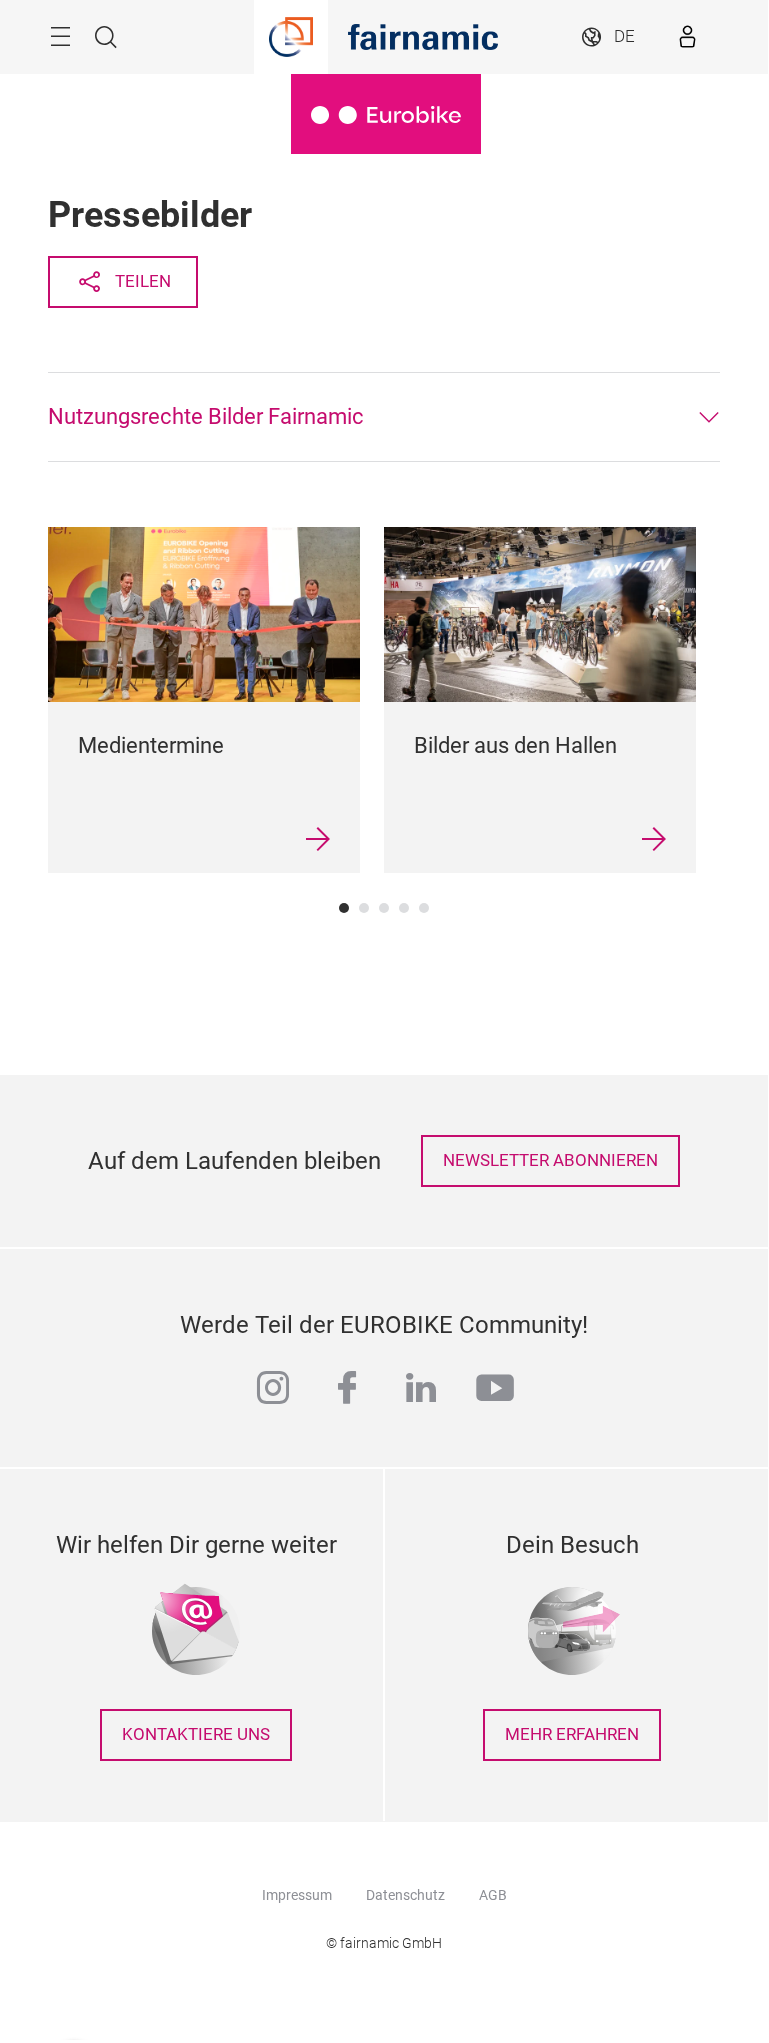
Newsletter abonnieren (550, 1160)
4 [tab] (404, 908)
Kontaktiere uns (196, 1734)
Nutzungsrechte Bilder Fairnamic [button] (206, 416)
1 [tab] (344, 908)
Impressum (297, 1895)
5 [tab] (424, 908)
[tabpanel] (204, 700)
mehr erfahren (572, 1734)
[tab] (384, 417)
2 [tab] (364, 908)
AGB (493, 1895)
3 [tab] (384, 908)
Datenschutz (405, 1895)
